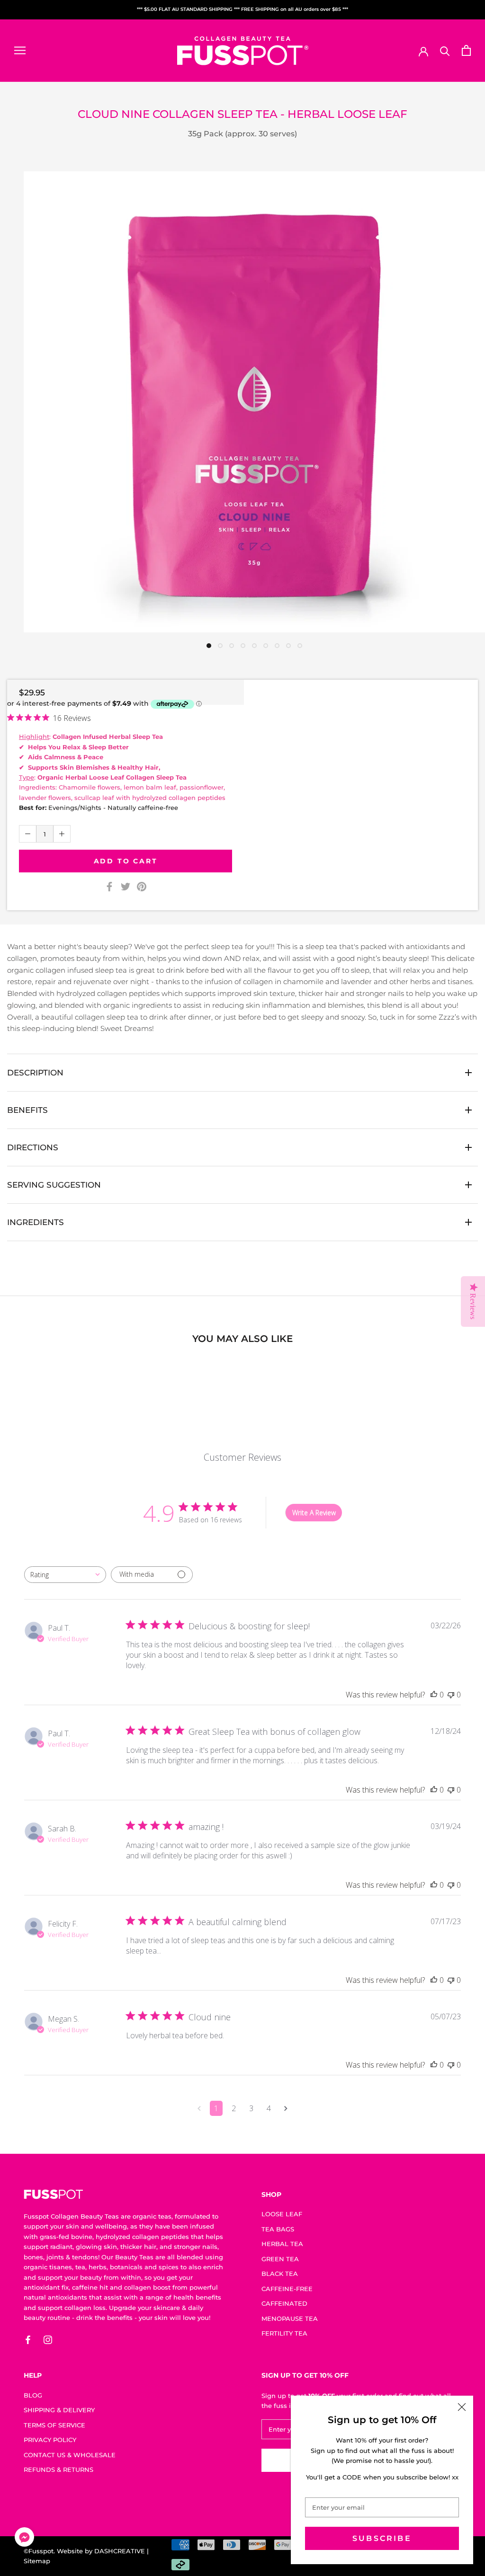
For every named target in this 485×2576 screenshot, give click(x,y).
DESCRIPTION (35, 1073)
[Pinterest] (142, 887)
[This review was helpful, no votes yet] (434, 1695)
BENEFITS (27, 1110)
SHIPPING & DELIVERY (59, 2410)
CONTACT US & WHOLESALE (70, 2455)
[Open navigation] (20, 50)
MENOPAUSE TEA (290, 2318)
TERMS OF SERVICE (54, 2425)
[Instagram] (48, 2340)
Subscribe (382, 2538)
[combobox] (65, 1575)
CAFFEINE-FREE (287, 2289)
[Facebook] (109, 887)
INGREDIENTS (36, 1222)
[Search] (445, 50)
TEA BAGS (278, 2229)
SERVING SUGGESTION (54, 1185)
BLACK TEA (280, 2274)
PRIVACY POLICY (50, 2440)
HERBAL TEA (282, 2244)
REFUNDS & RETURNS (58, 2469)
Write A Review (314, 1513)
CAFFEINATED (284, 2303)
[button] (24, 2539)
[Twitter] (126, 887)
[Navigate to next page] (286, 2108)
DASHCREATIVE (120, 2551)
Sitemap (37, 2561)
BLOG (33, 2395)
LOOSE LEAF (282, 2214)
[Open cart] (466, 50)
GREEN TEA (280, 2259)
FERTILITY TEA (284, 2333)
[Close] (462, 2407)
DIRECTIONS (33, 1147)
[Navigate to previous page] (199, 2108)
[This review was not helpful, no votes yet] (451, 1695)
